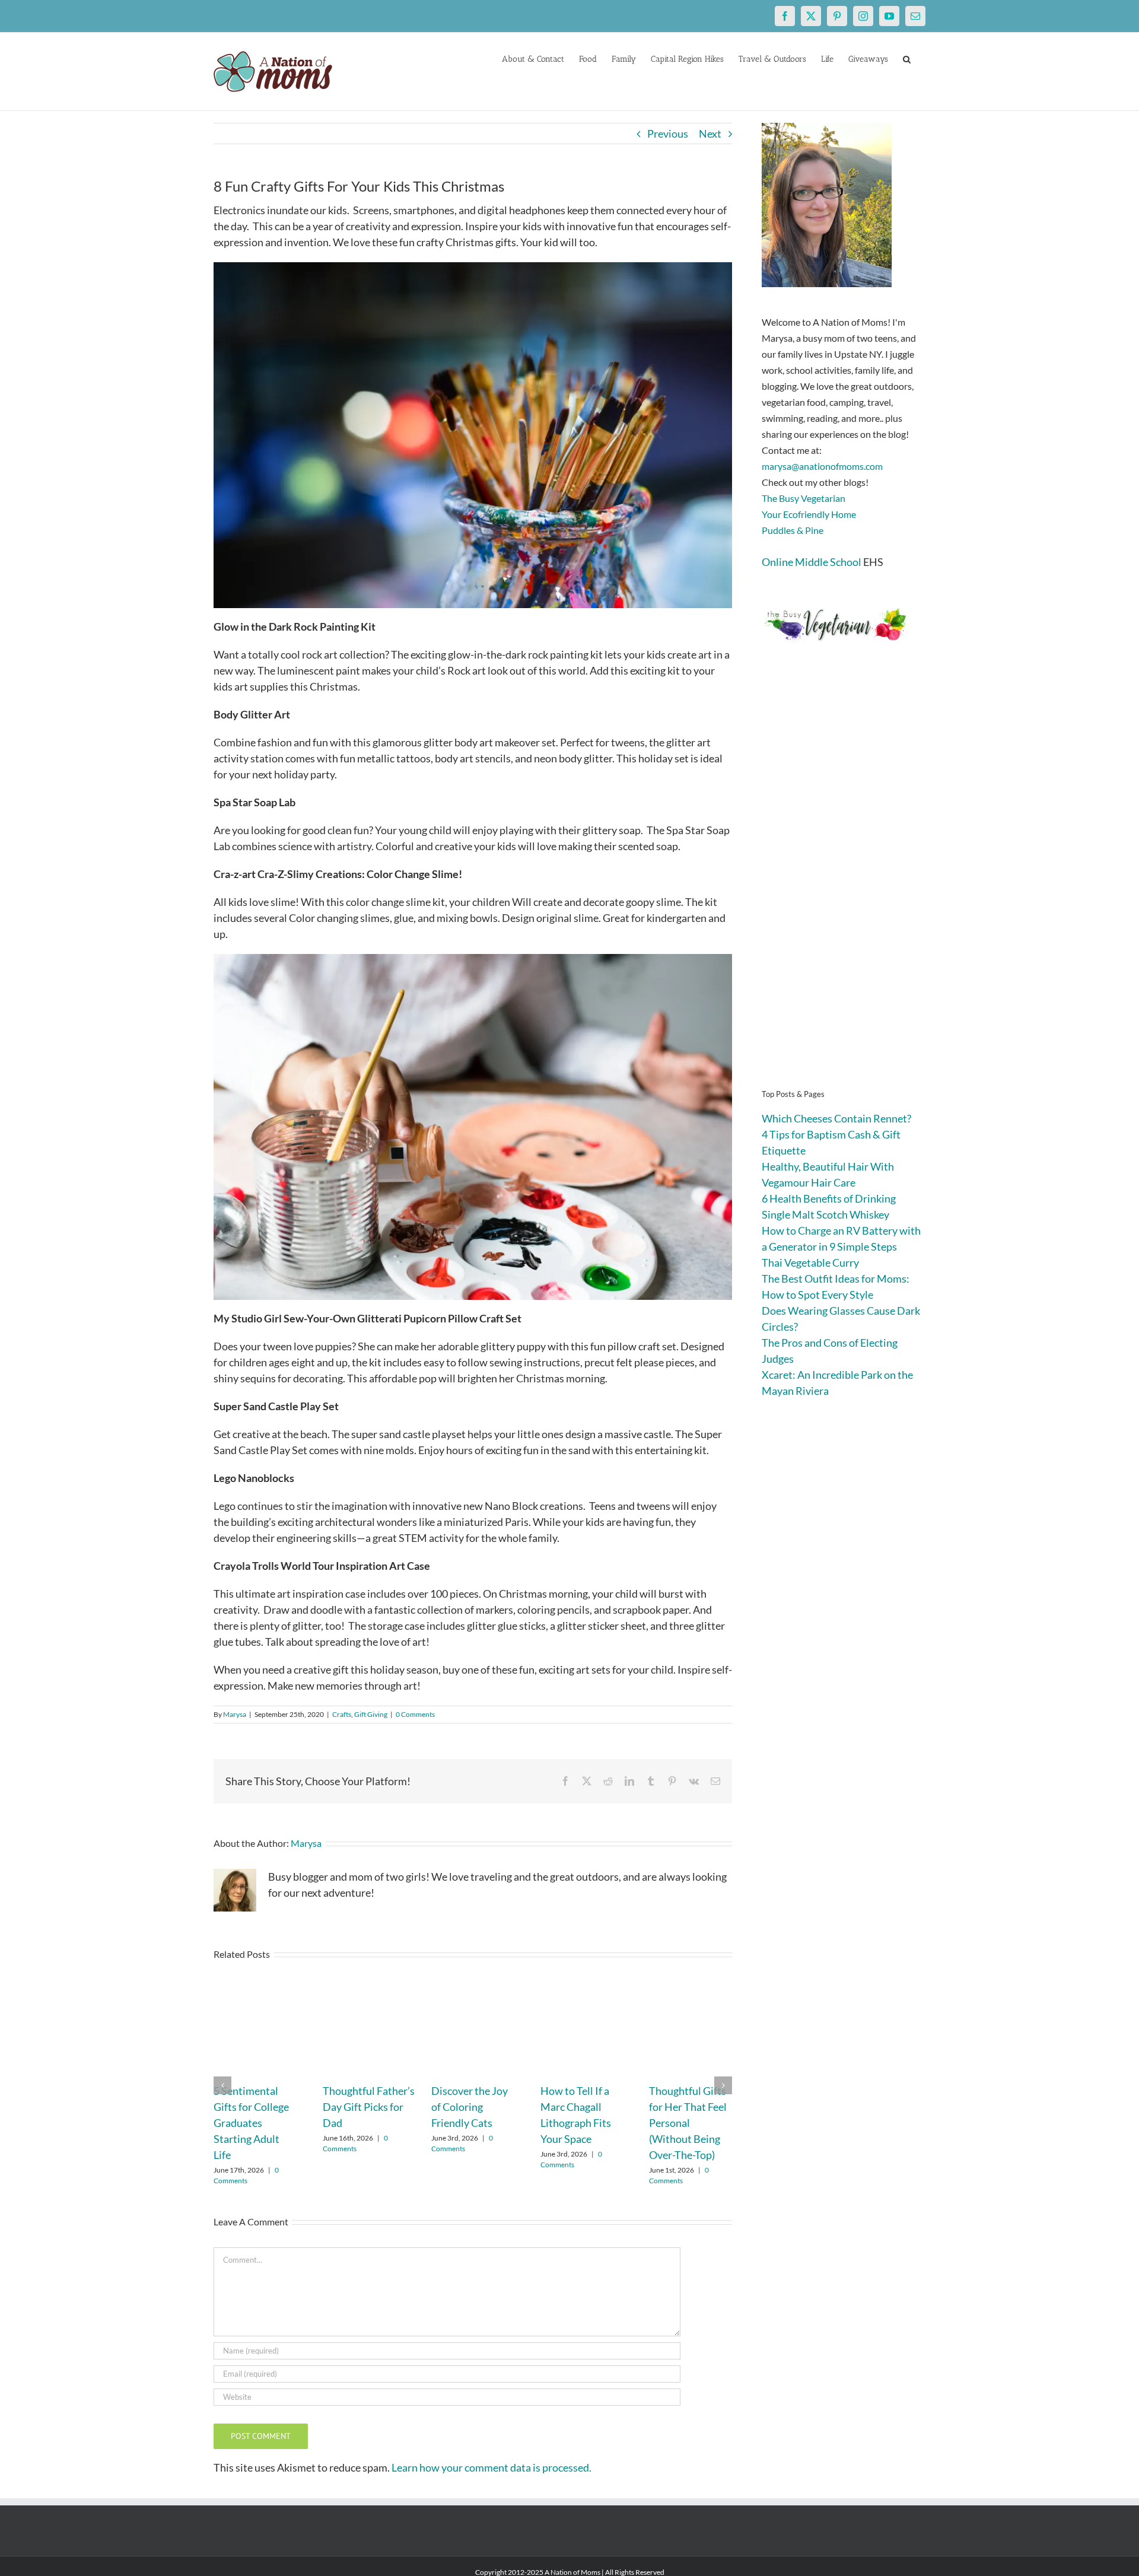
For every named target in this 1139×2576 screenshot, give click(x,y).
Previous (668, 133)
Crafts (342, 1714)
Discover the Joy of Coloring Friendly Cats (470, 2107)
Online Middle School (812, 562)
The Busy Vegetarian (804, 498)
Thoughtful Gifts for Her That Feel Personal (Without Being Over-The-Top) (688, 2123)
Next (710, 133)
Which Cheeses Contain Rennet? (836, 1118)
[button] (907, 58)
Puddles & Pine (793, 530)
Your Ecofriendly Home (809, 514)
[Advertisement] (844, 884)
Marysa (235, 1714)
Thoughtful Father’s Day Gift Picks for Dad (369, 2107)
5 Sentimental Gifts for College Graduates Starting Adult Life (251, 2123)
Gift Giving (371, 1714)
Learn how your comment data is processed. (491, 2467)
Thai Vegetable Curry (810, 1262)
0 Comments (415, 1714)
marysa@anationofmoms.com (822, 466)
